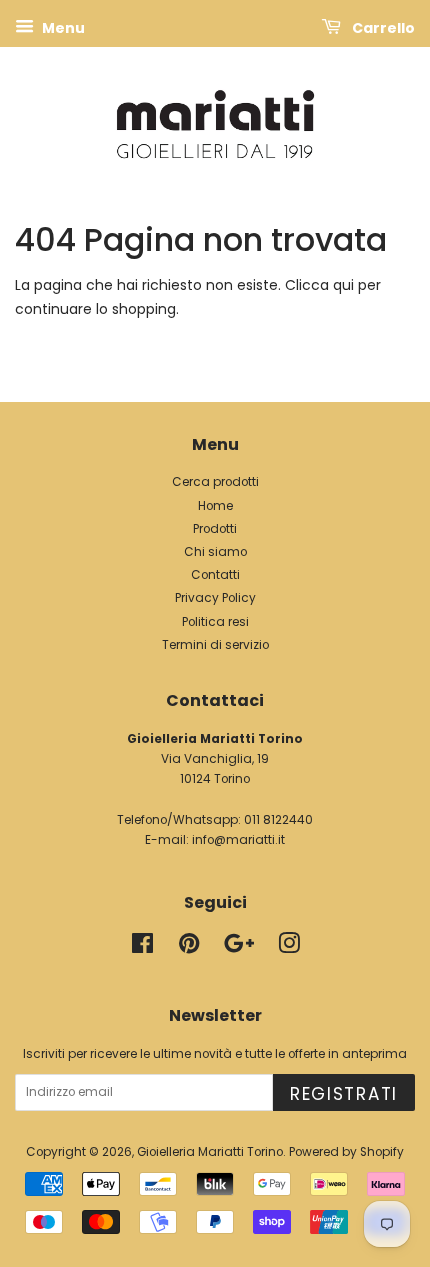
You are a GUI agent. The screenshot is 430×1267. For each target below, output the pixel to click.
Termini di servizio (215, 645)
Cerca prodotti (215, 482)
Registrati (344, 1094)
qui (343, 285)
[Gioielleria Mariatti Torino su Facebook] (142, 948)
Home (215, 506)
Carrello (382, 28)
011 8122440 (278, 820)
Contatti (215, 575)
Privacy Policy (215, 598)
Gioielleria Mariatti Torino (210, 1152)
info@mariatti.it (238, 840)
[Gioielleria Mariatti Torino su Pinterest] (189, 948)
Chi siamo (215, 552)
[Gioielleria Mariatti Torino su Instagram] (289, 948)
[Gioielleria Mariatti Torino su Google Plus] (239, 948)
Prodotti (215, 529)
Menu (62, 28)
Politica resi (215, 622)
